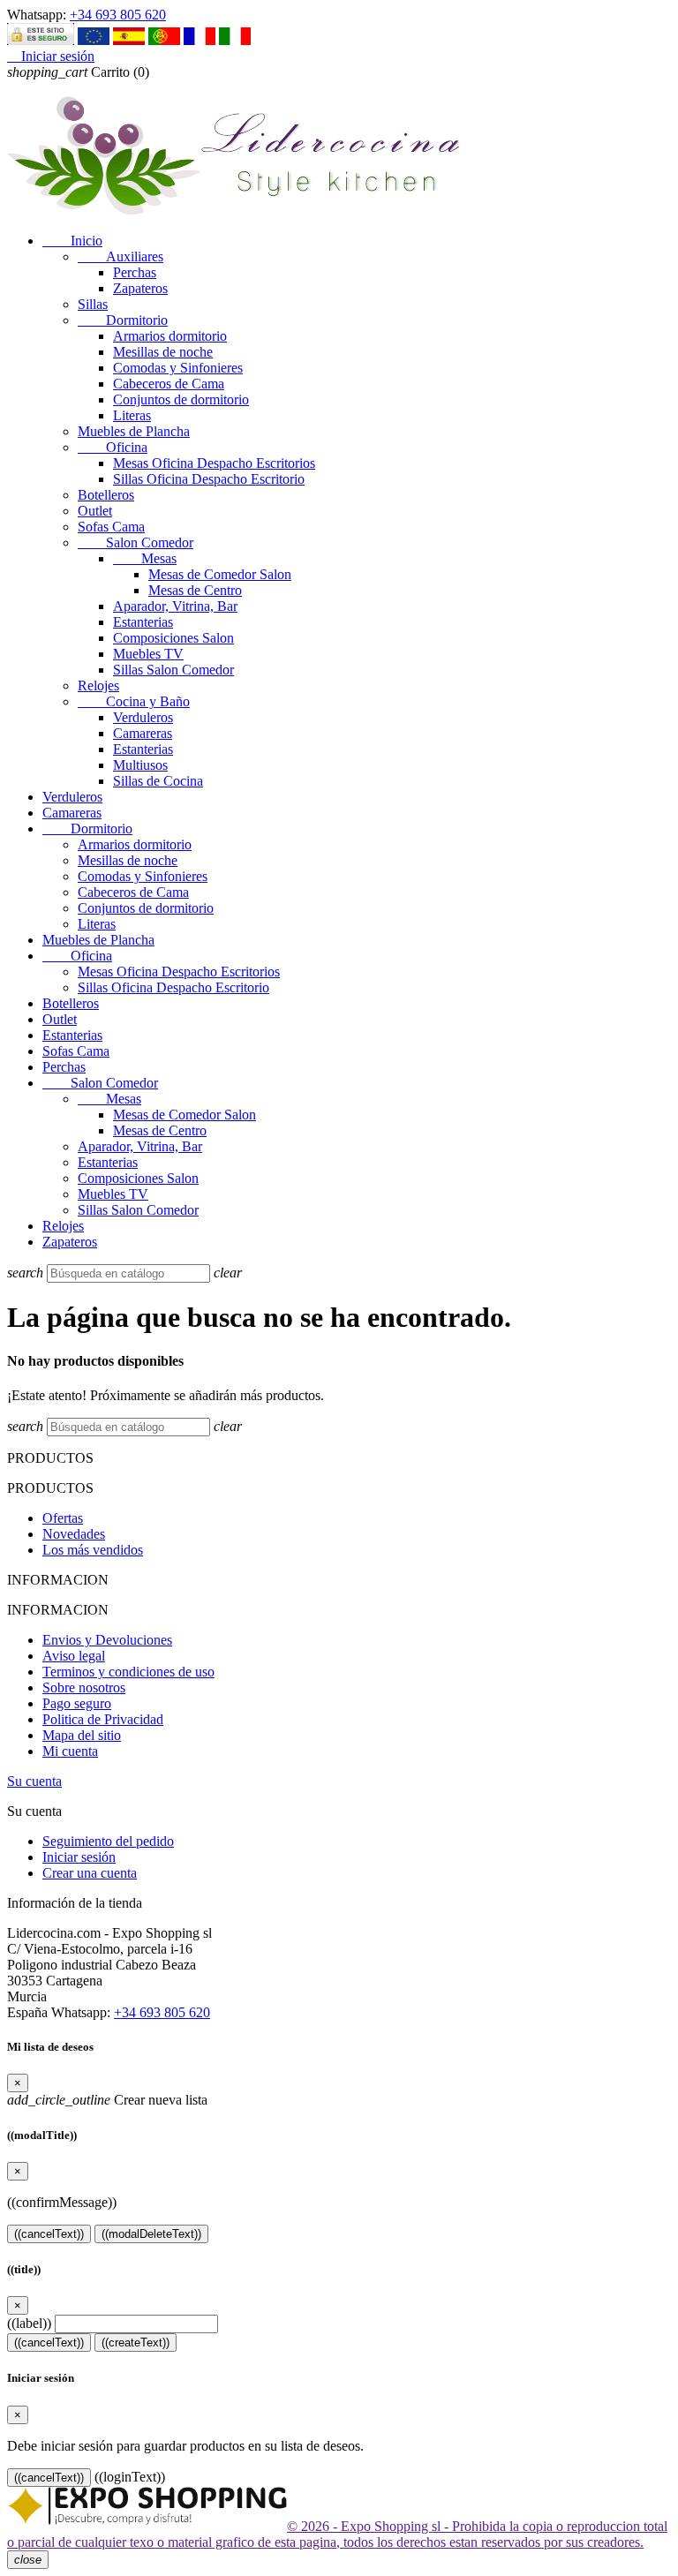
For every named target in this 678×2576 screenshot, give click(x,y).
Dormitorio (123, 320)
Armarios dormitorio (170, 336)
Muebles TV (148, 654)
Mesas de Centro (195, 590)
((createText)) (136, 2343)
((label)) (29, 2323)
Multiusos (140, 765)
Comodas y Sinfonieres (178, 368)
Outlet (95, 511)
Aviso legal (74, 1656)
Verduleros (143, 717)
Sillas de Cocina (158, 781)
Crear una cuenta (90, 1873)
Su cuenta (34, 1781)
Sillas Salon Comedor (173, 670)
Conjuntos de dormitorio (181, 399)
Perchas (135, 272)
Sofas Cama (111, 527)
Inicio (72, 241)
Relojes (98, 685)
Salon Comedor (136, 542)
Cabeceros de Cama (169, 384)
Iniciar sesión (79, 1857)
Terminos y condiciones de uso (128, 1672)
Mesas (145, 558)
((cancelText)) (49, 2234)
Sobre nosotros (84, 1687)
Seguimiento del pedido (108, 1841)
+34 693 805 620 (118, 15)
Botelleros (106, 495)
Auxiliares (121, 256)
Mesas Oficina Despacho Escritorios (214, 463)
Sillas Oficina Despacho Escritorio (209, 479)
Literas (132, 415)
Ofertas (63, 1518)
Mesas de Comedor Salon (220, 574)
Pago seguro (77, 1703)
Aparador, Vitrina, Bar (175, 606)
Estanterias (143, 622)
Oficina (113, 447)
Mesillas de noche (163, 352)
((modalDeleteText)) (151, 2234)
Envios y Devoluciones (107, 1640)
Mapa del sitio (82, 1735)
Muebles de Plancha (134, 431)
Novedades (74, 1534)
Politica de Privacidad (103, 1719)
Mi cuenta (70, 1751)
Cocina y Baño (134, 701)
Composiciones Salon (173, 638)
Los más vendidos (93, 1550)
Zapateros (140, 288)
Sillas (93, 304)
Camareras (143, 733)
